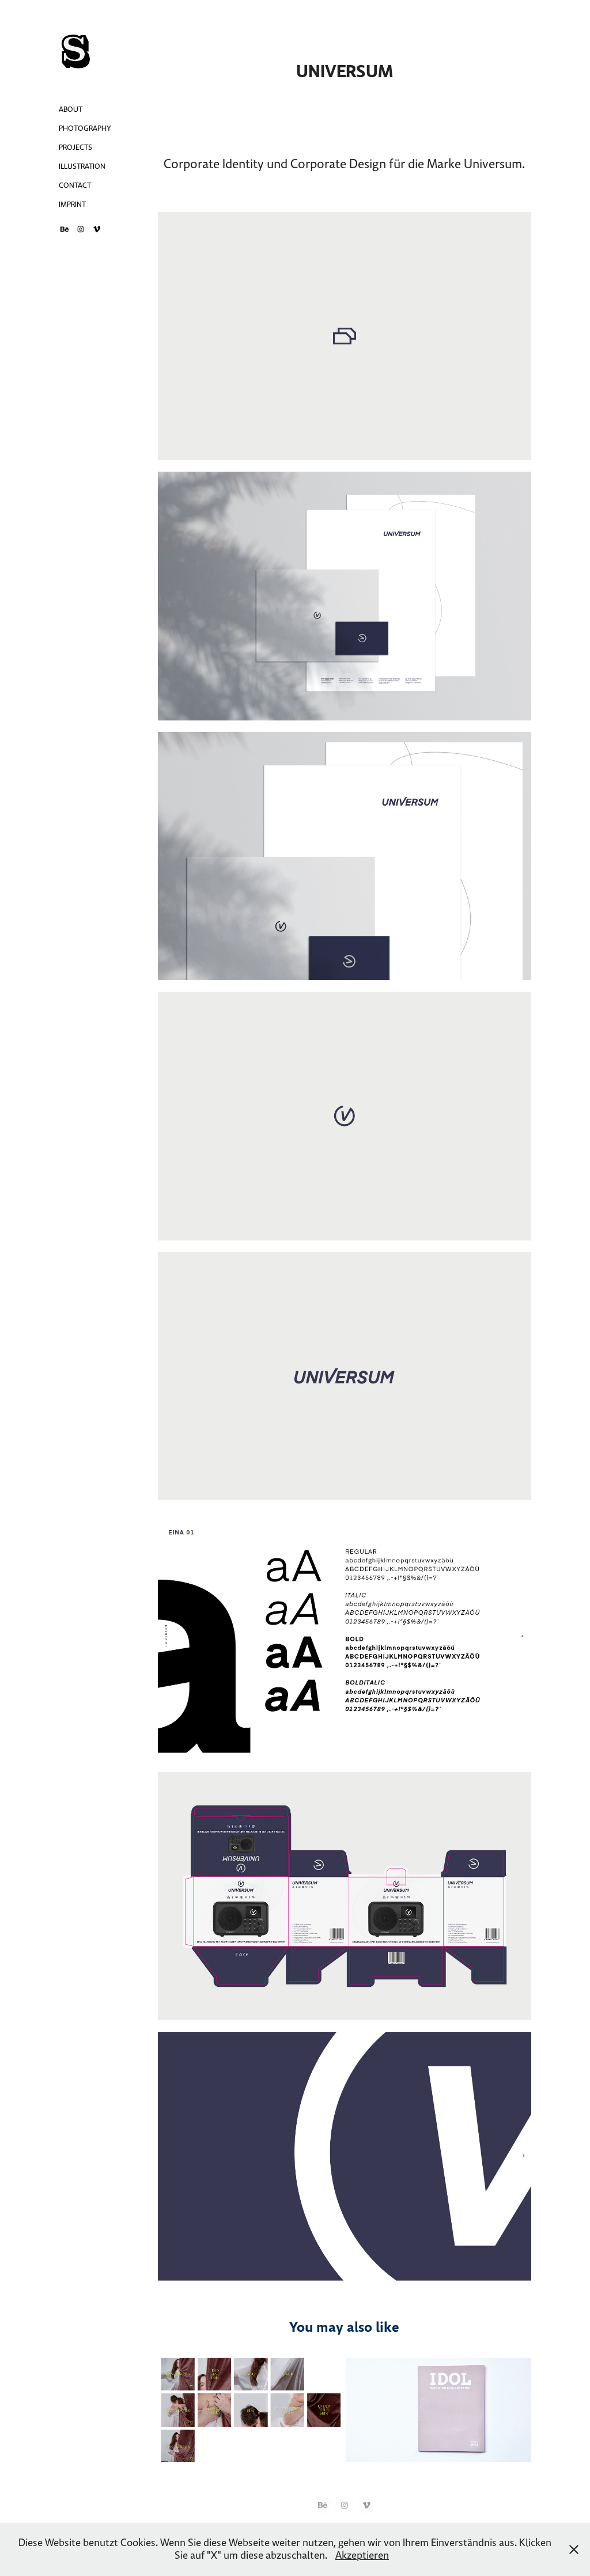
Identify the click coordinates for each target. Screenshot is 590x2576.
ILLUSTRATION (82, 166)
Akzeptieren (362, 2556)
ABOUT (71, 109)
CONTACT (75, 185)
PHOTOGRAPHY (85, 128)
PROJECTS (75, 147)
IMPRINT (72, 204)
